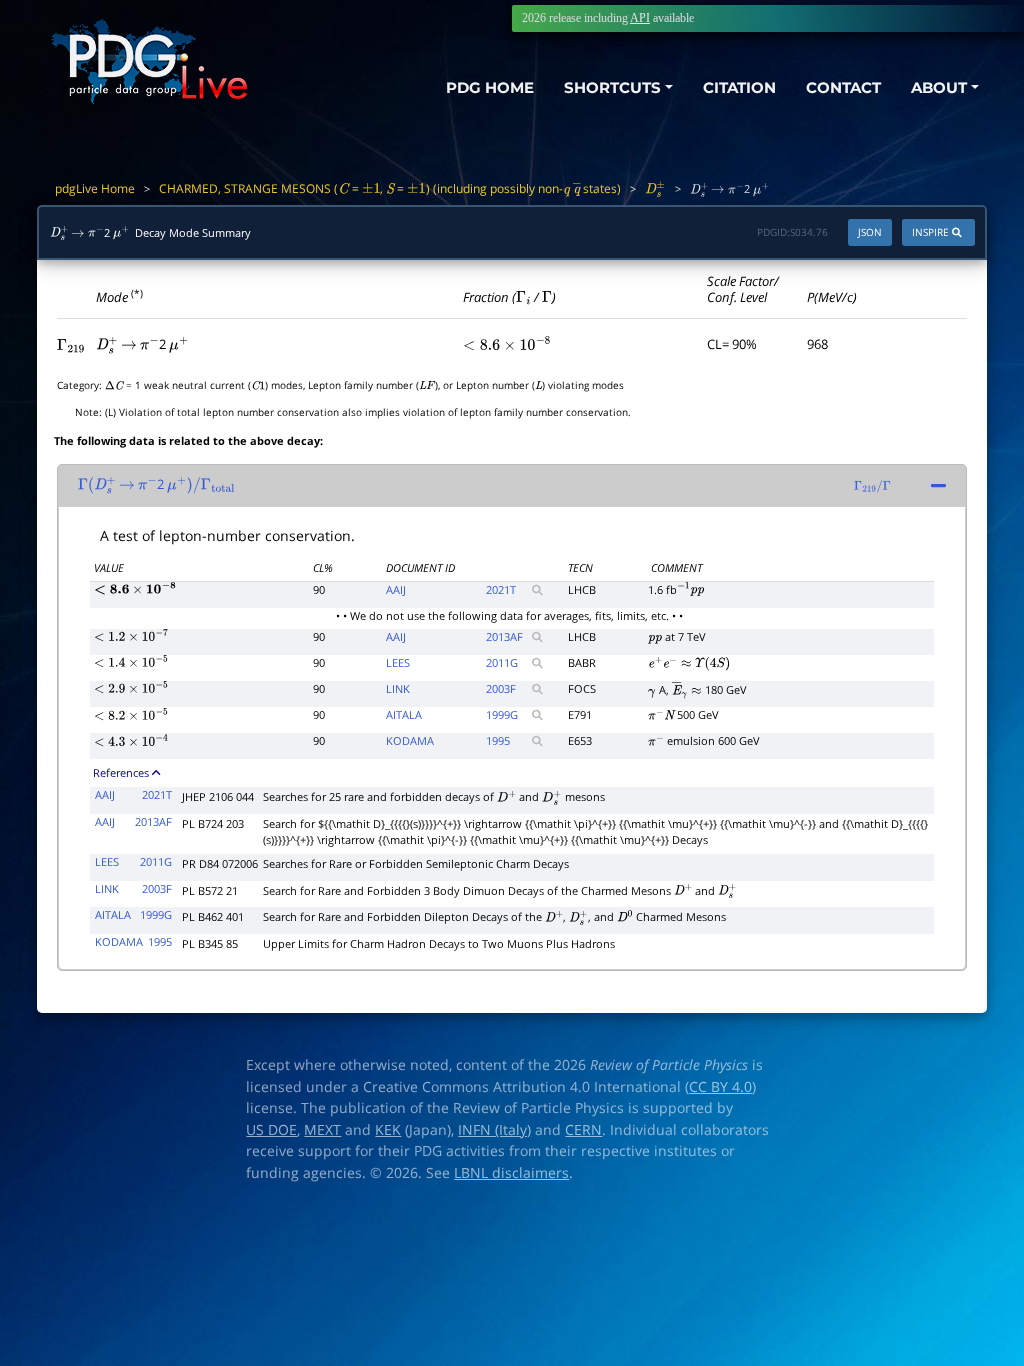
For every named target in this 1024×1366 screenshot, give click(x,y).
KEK (388, 1130)
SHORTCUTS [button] (612, 87)
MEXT (322, 1130)
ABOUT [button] (939, 87)
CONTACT (843, 87)
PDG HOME (490, 87)
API (640, 18)
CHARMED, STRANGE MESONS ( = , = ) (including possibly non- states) (390, 188)
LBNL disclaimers (511, 1173)
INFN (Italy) (494, 1130)
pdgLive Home (95, 188)
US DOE (271, 1130)
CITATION (739, 87)
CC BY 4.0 (720, 1087)
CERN (583, 1130)
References (121, 772)
